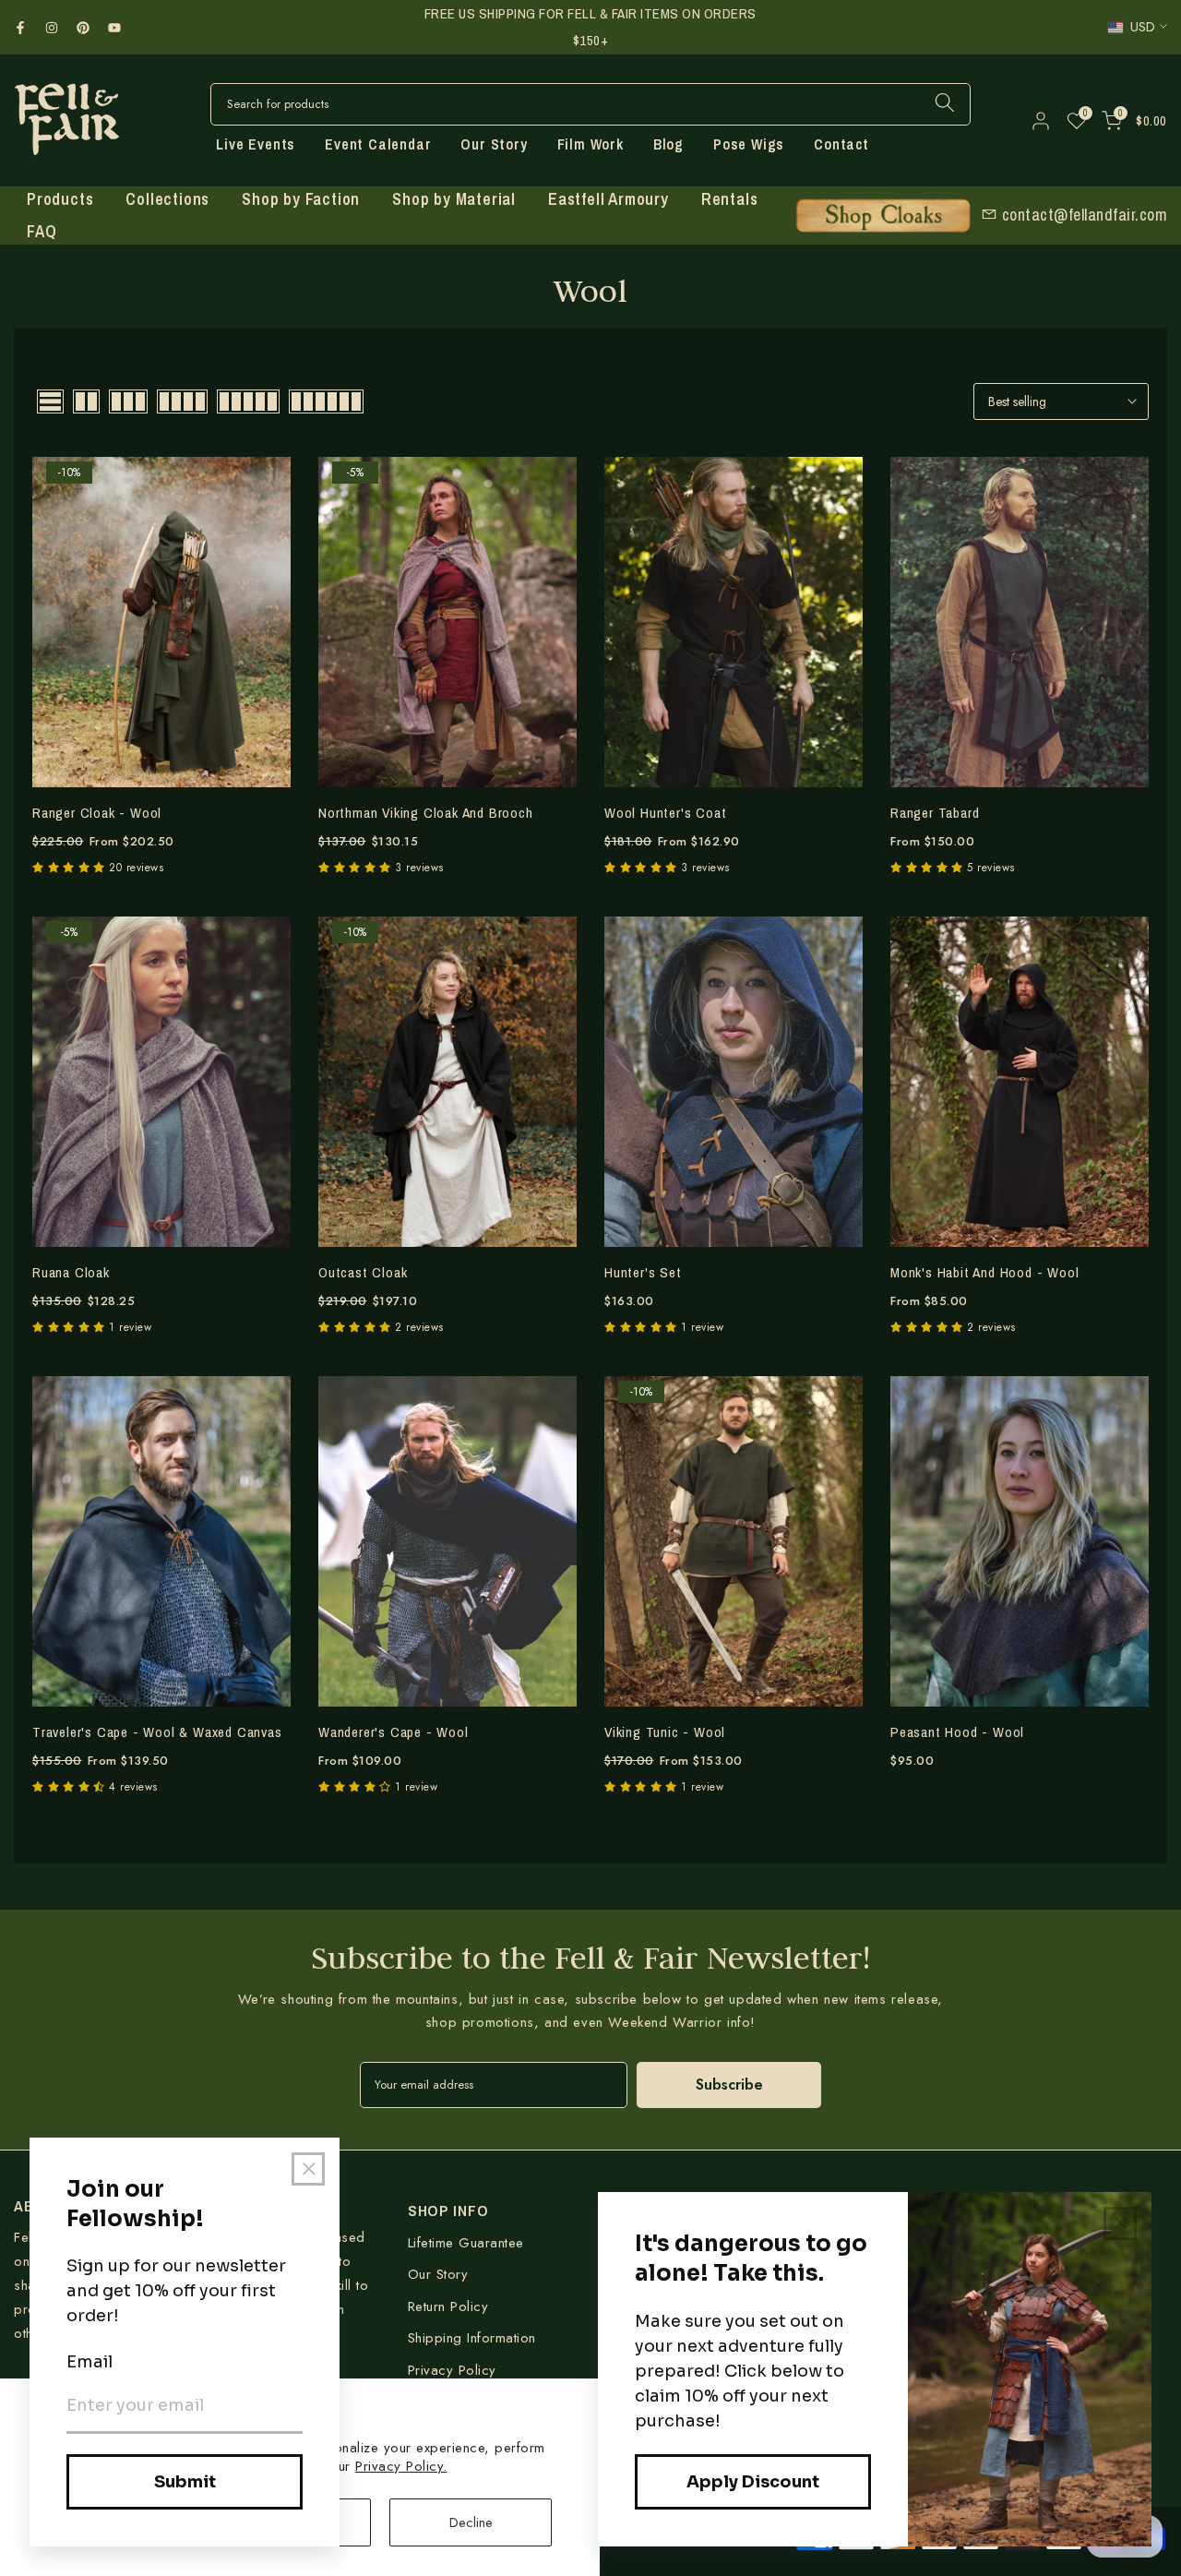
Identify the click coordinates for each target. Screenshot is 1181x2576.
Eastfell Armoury (608, 199)
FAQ (42, 231)
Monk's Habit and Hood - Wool (984, 1272)
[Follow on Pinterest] (83, 28)
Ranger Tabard (935, 813)
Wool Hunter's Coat (665, 813)
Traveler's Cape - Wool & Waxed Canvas (157, 1732)
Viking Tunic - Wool (665, 1732)
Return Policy (448, 2306)
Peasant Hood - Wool (957, 1732)
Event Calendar (378, 144)
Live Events (256, 144)
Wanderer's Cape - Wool (394, 1732)
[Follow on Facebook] (20, 28)
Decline (471, 2522)
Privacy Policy (452, 2370)
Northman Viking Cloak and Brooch (426, 813)
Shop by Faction (301, 199)
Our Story (494, 144)
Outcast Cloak (363, 1272)
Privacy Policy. (401, 2466)
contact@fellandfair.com (1082, 214)
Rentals (730, 199)
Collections (167, 199)
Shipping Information (472, 2338)
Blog (668, 144)
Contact (841, 144)
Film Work (590, 144)
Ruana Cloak (71, 1272)
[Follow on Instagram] (52, 28)
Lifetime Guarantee (466, 2243)
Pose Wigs (749, 144)
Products (60, 199)
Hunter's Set (643, 1272)
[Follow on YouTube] (114, 28)
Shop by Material (454, 199)
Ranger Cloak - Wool (97, 813)
